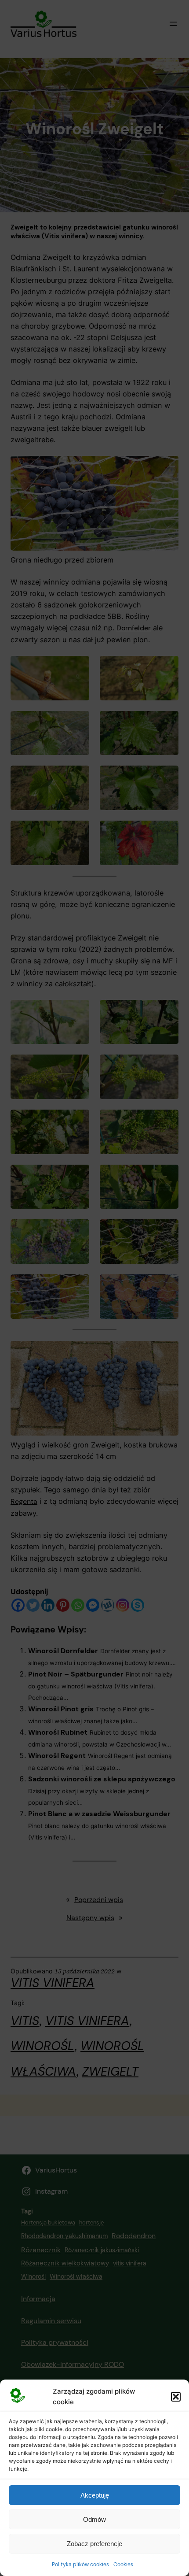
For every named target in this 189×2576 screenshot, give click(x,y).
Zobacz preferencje (94, 2544)
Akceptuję (95, 2495)
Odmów (94, 2519)
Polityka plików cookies (80, 2565)
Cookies (123, 2565)
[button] (176, 2397)
